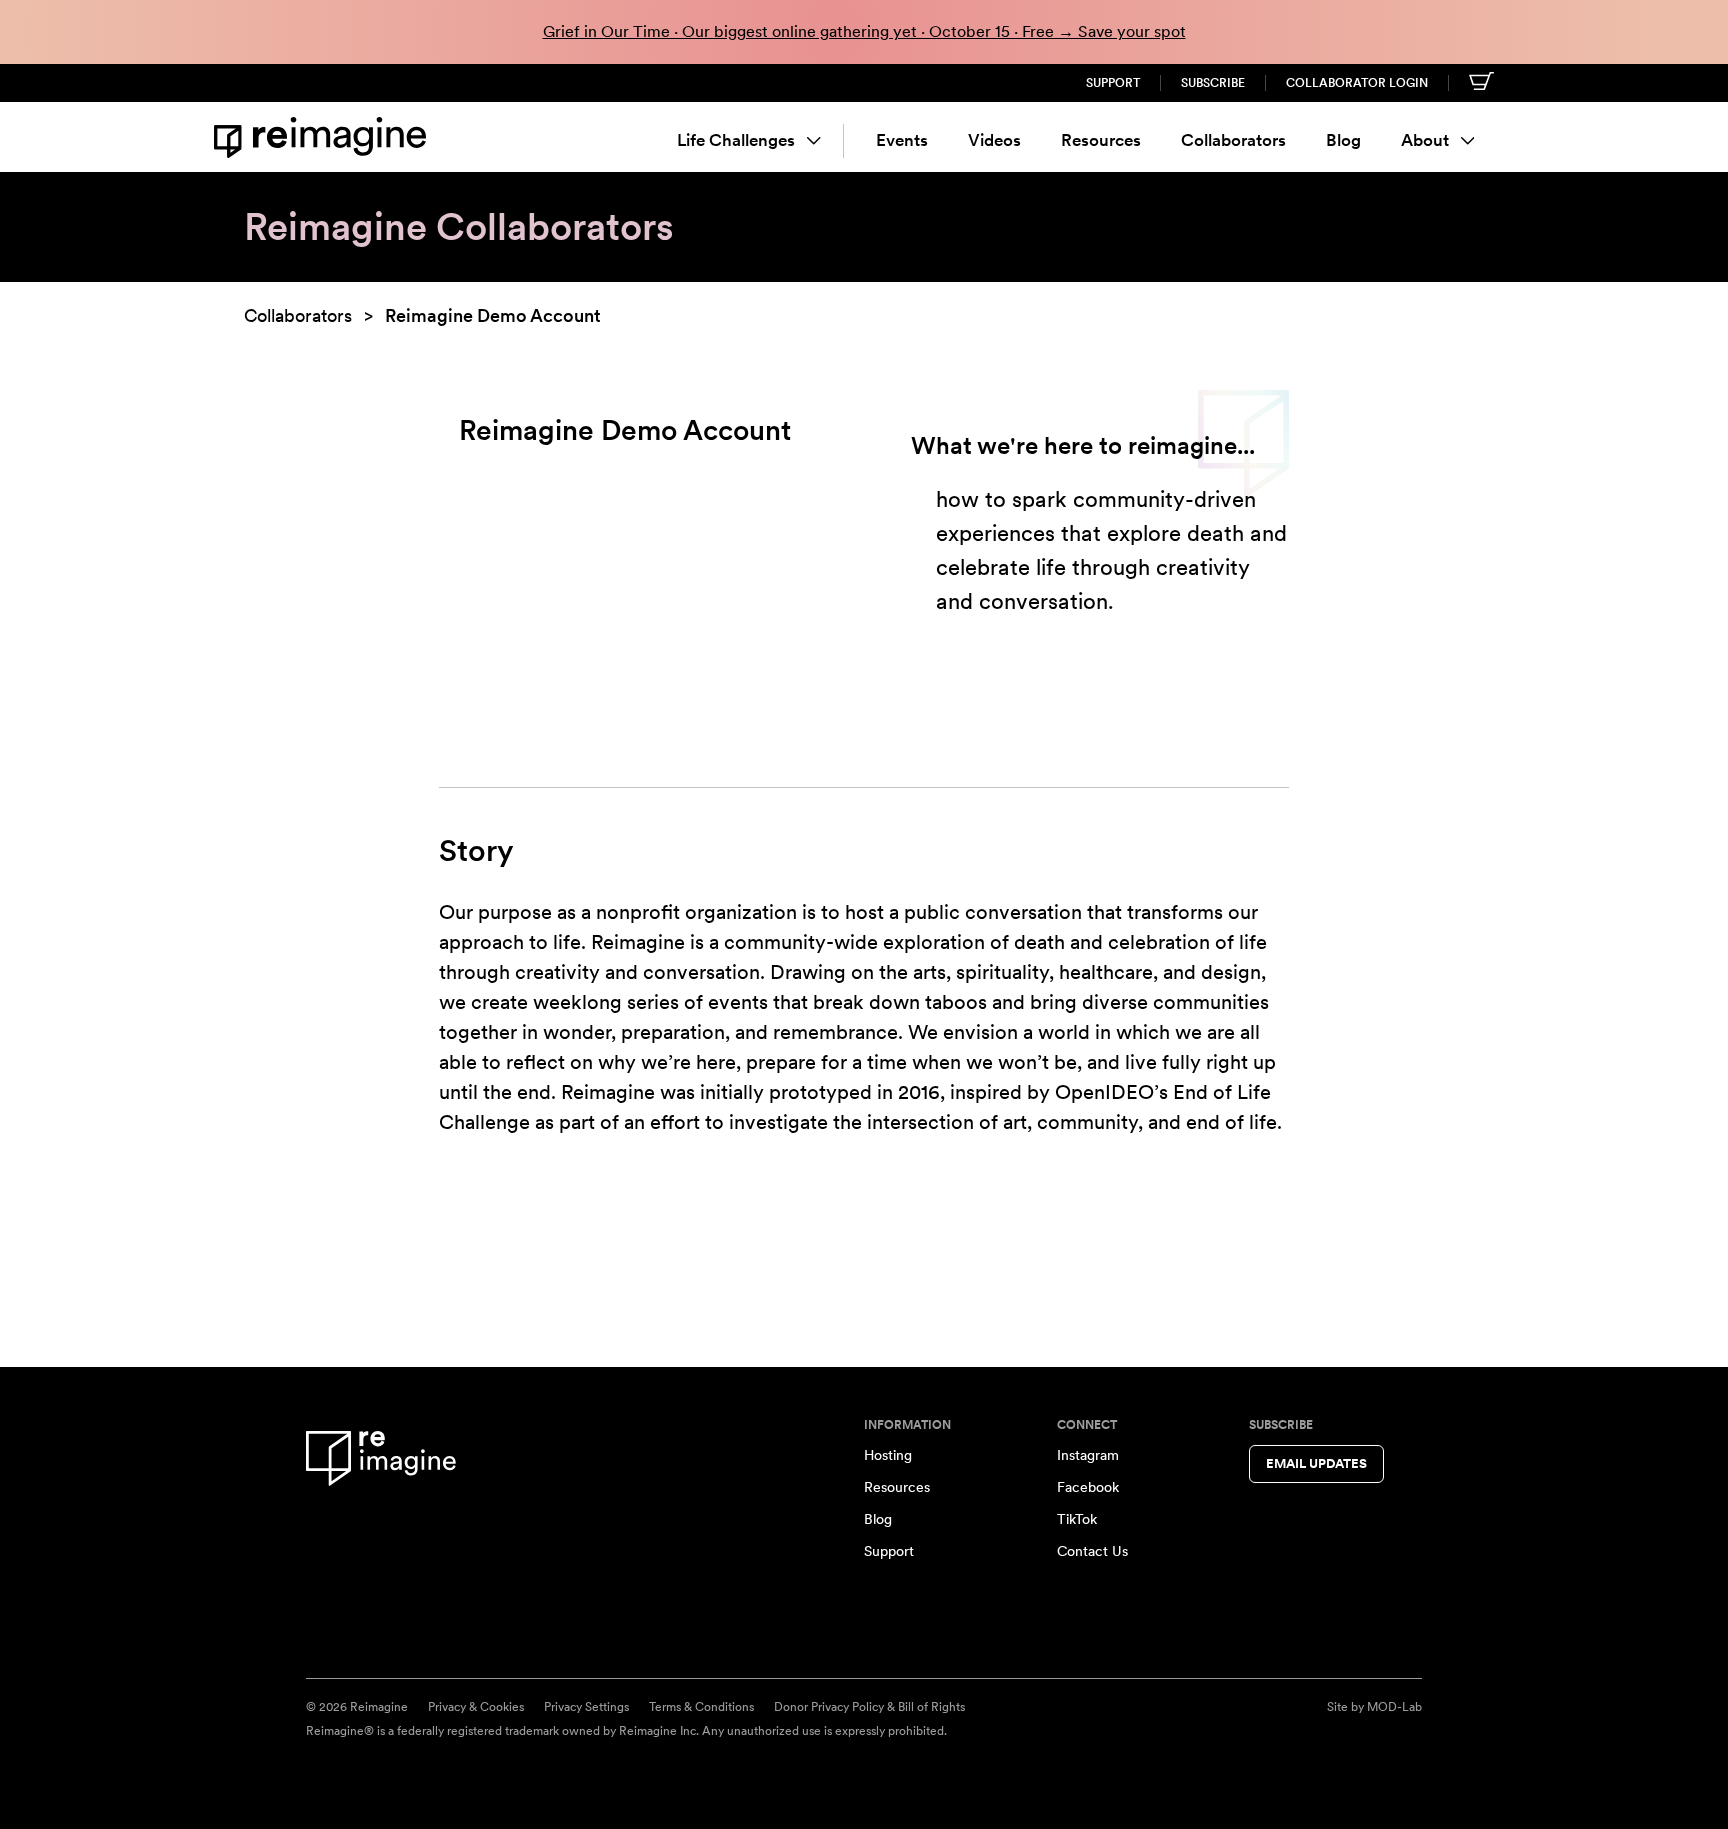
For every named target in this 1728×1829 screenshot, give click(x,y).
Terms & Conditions (701, 1707)
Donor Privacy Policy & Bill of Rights (869, 1707)
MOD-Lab (1394, 1707)
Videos (994, 140)
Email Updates (1316, 1463)
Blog (1343, 140)
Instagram (1088, 1455)
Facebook (1088, 1487)
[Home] (324, 137)
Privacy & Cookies (476, 1707)
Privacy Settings (586, 1707)
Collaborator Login (1357, 83)
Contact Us (1092, 1551)
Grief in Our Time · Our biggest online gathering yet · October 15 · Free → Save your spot (864, 31)
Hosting (888, 1455)
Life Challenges (736, 140)
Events (902, 140)
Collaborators (1233, 140)
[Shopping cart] (1481, 81)
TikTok (1077, 1519)
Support (1113, 83)
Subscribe (1213, 83)
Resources (1101, 140)
